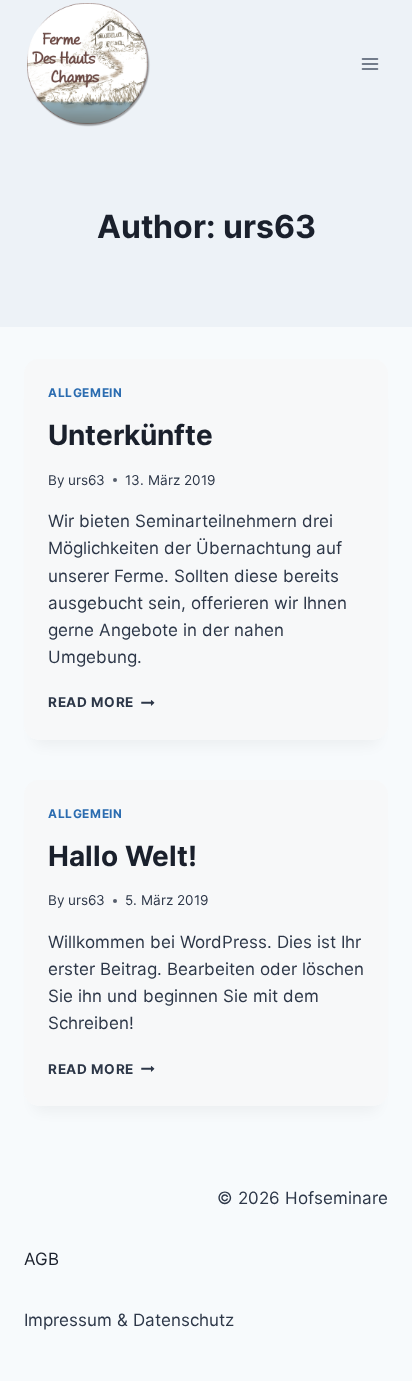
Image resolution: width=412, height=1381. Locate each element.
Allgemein (85, 392)
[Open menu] (369, 63)
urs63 (86, 480)
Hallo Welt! (122, 856)
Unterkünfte (130, 435)
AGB (41, 1259)
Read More (101, 702)
